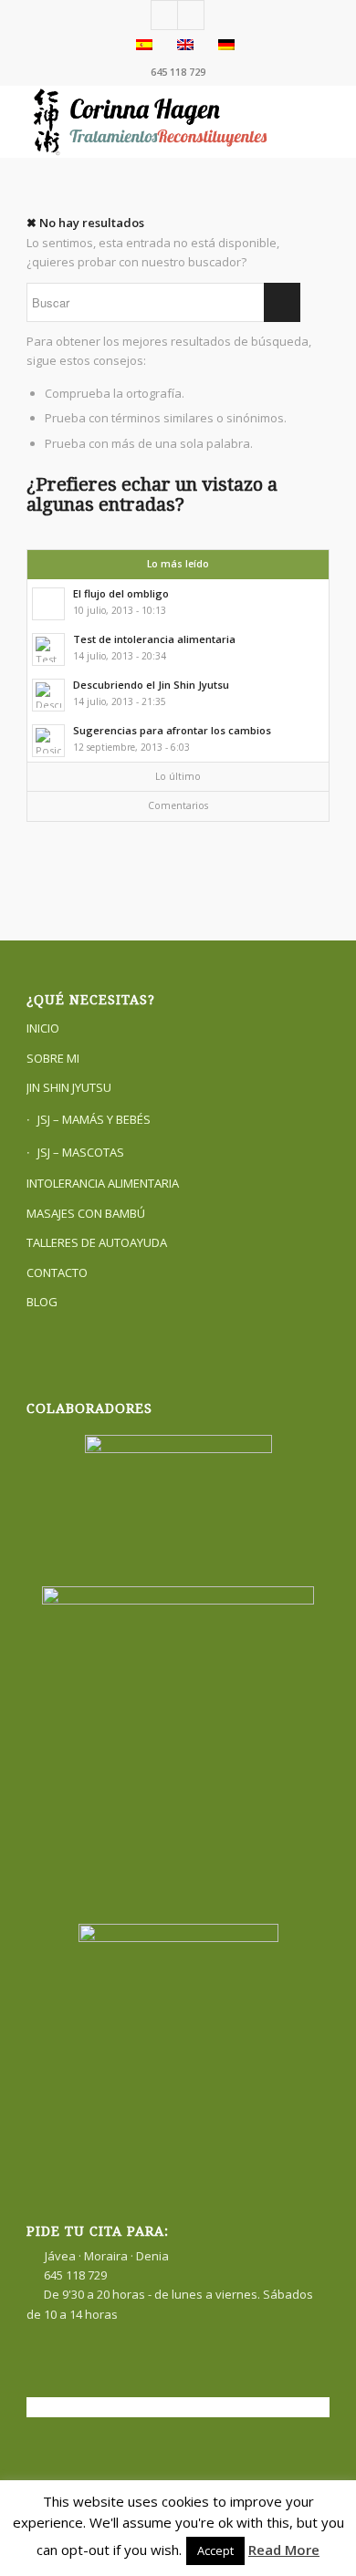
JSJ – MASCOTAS (81, 1152)
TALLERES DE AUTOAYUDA (97, 1242)
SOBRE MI (53, 1058)
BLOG (42, 1302)
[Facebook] (164, 15)
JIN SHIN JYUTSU (69, 1087)
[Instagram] (191, 15)
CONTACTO (57, 1272)
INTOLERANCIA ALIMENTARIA (103, 1183)
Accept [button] (215, 2550)
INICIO (43, 1028)
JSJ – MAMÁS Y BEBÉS (94, 1119)
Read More (284, 2550)
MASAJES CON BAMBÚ (86, 1213)
